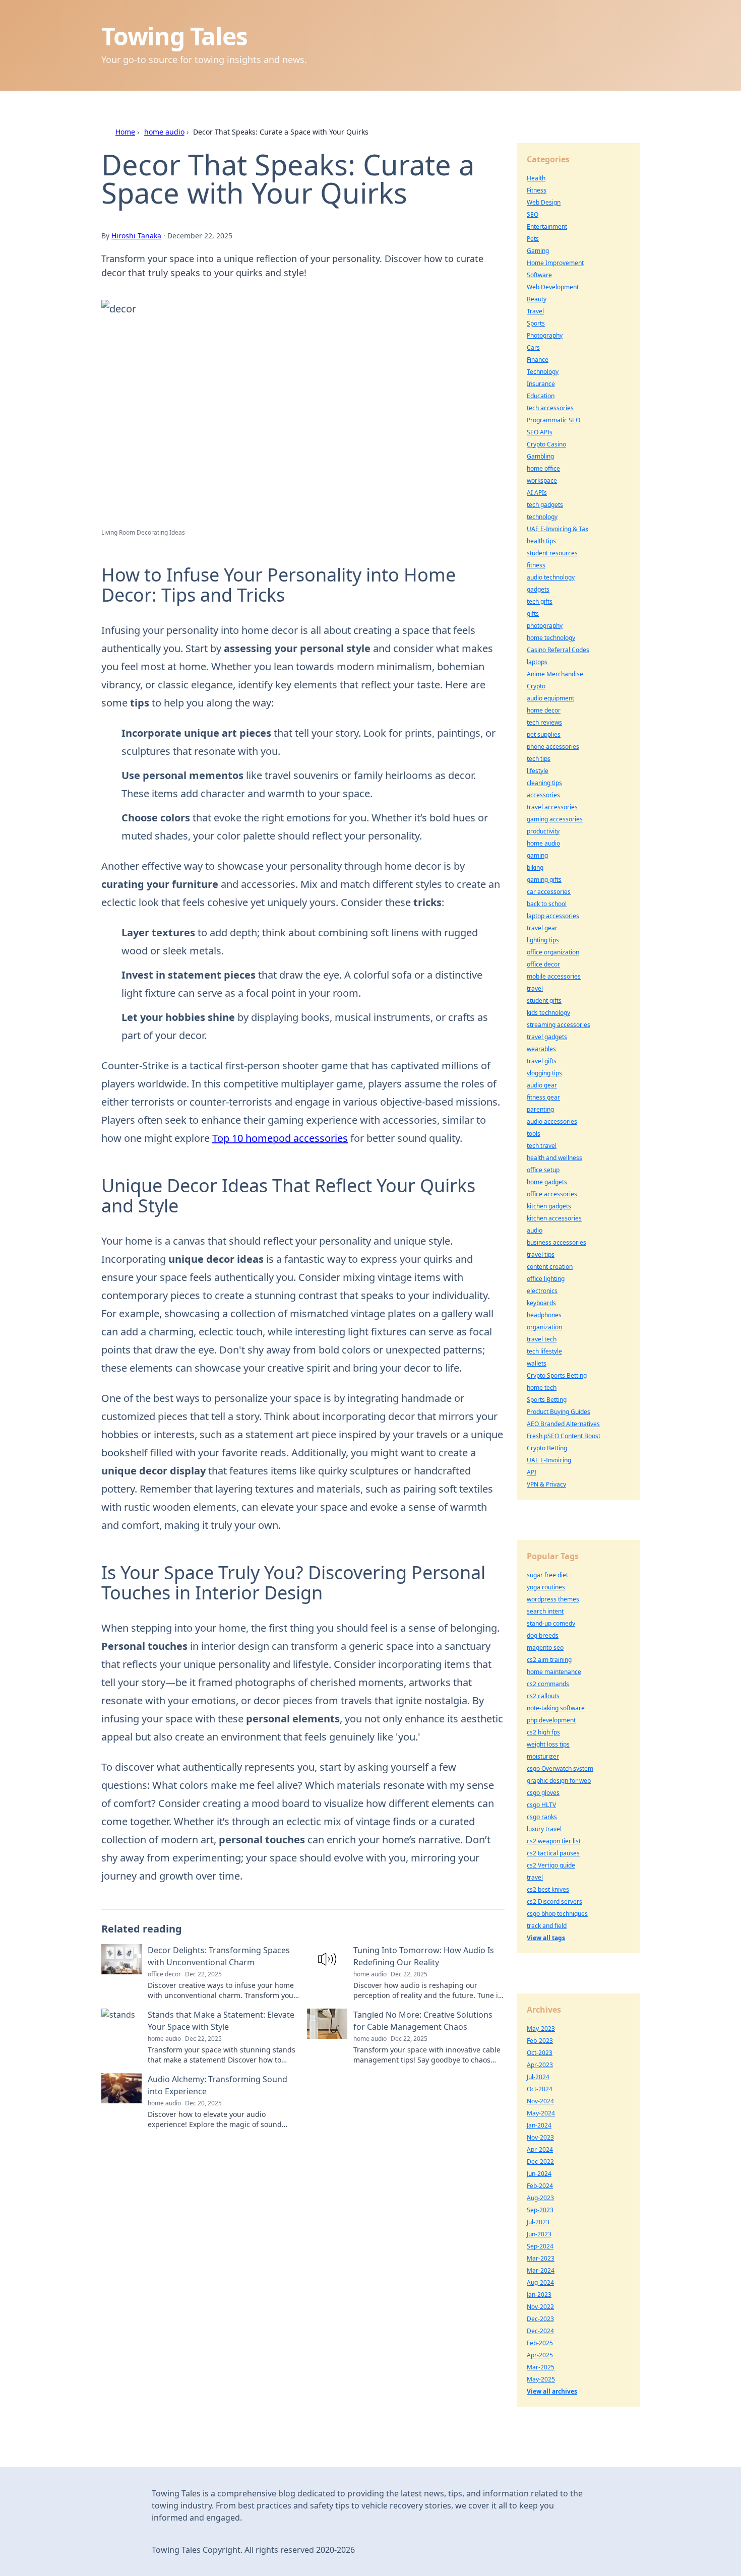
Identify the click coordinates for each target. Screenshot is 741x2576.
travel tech (542, 1339)
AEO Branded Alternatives (563, 1424)
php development (551, 1720)
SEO (533, 214)
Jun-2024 (539, 2174)
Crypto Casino (546, 444)
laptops (537, 662)
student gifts (544, 1001)
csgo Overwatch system (560, 1768)
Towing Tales (174, 36)
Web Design (544, 202)
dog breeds (543, 1635)
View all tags (546, 1938)
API (532, 1472)
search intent (545, 1611)
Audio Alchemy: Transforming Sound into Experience (218, 2085)
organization (544, 1327)
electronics (542, 1291)
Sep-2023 (540, 2210)
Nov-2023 (540, 2137)
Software (539, 275)
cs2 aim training (549, 1660)
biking (535, 867)
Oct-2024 (540, 2089)
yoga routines (546, 1587)
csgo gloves (543, 1793)
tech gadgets (545, 505)
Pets (533, 239)
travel (535, 988)
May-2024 (541, 2113)
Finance (538, 360)
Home (125, 132)
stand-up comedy (551, 1623)
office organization (553, 952)
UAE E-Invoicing (549, 1460)
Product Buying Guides (559, 1412)
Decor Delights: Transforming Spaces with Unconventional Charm (219, 1956)
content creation (550, 1267)
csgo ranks (542, 1817)
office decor (543, 964)
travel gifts (542, 1061)
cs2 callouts (543, 1696)
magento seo (545, 1648)
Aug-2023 (540, 2198)
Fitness (537, 190)
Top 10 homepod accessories (280, 1138)
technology (542, 517)
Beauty (537, 299)
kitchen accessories (554, 1218)
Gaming (538, 251)
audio (535, 1230)
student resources (552, 553)
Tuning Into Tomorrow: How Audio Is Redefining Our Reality (424, 1956)
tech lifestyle (544, 1351)
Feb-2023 (540, 2041)
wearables (541, 1049)
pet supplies (544, 734)
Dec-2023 (540, 2319)
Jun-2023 (539, 2234)
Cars (533, 347)
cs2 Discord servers (554, 1902)
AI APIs (537, 493)
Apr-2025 (540, 2355)
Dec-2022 (540, 2162)
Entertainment (547, 227)
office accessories (552, 1194)
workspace (542, 480)
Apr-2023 (540, 2065)
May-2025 (541, 2379)
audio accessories (552, 1121)
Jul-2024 (538, 2077)
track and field (547, 1926)
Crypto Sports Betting (557, 1375)
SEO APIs (540, 432)
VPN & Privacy (546, 1484)
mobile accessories (554, 976)
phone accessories (553, 747)
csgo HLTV (541, 1805)
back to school (547, 904)
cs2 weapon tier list (554, 1841)
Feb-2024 (540, 2186)
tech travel (542, 1146)
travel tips (541, 1254)
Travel (535, 311)
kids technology (548, 1013)
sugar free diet (547, 1575)
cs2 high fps (543, 1732)
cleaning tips (544, 783)
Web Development (553, 287)
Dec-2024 (540, 2331)
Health (536, 178)
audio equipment (550, 698)
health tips (541, 541)
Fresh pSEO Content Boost (564, 1436)
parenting (540, 1109)
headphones (544, 1315)
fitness (536, 565)
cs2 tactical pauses (553, 1853)
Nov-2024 (540, 2101)
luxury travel (544, 1829)
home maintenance (554, 1672)
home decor (544, 710)
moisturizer (543, 1756)
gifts (533, 614)
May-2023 (541, 2028)
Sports (536, 323)
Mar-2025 (541, 2367)
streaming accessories (559, 1025)
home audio (164, 132)
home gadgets (547, 1182)
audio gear (542, 1085)
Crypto (536, 686)
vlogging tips (544, 1073)
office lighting (546, 1279)
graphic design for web (559, 1781)
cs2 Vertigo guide (551, 1865)
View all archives (552, 2391)
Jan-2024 (539, 2125)
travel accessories (552, 807)
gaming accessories (555, 819)
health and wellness (554, 1158)
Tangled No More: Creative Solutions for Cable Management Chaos (423, 2021)
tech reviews (544, 722)
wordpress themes (553, 1599)
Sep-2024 (540, 2246)
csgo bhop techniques (557, 1914)
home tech (542, 1388)
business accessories (557, 1242)
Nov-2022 (540, 2307)
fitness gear (543, 1097)
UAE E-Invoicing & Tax (558, 529)
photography (545, 626)
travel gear (542, 928)
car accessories (549, 892)
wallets (537, 1363)
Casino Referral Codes (558, 650)
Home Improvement (555, 263)
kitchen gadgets (549, 1206)
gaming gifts (544, 880)
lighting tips (543, 940)
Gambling (540, 456)
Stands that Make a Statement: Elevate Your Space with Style (221, 2021)
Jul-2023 (538, 2222)
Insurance (541, 384)
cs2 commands (548, 1684)
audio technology (551, 577)
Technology (543, 372)
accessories (543, 795)
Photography (545, 335)
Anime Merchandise (555, 674)
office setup (543, 1170)
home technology (551, 638)
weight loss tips (548, 1744)
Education (541, 396)
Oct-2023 (540, 2053)
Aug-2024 (540, 2282)
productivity (543, 831)
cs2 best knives (548, 1889)
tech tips (539, 759)
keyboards (541, 1303)
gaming (537, 855)
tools (534, 1134)
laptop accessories (553, 916)
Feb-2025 (540, 2343)
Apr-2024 (540, 2149)
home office (543, 468)
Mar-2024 (541, 2270)
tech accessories (550, 408)
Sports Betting (547, 1400)
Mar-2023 (541, 2258)
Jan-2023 (539, 2295)
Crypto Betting (547, 1448)
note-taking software (556, 1708)
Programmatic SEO (553, 420)
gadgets (538, 589)
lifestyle (538, 771)
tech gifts (540, 601)
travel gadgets (547, 1037)
